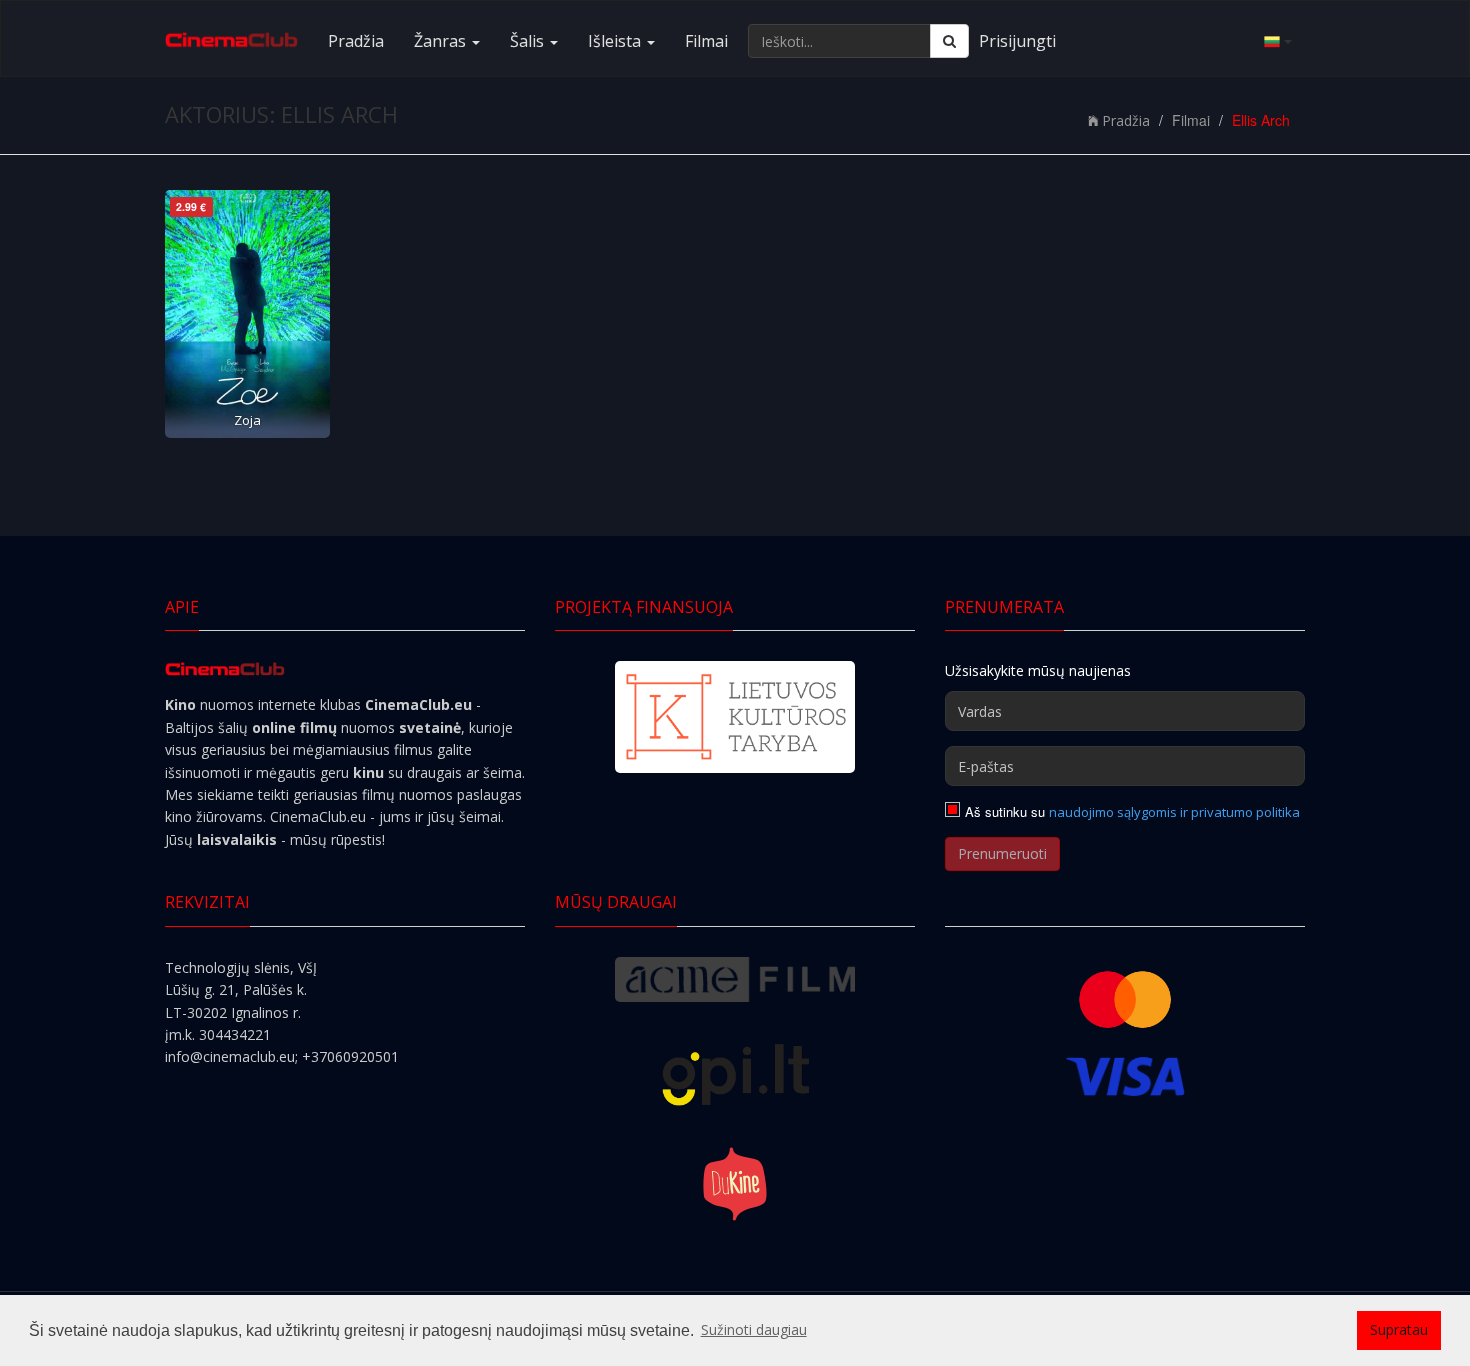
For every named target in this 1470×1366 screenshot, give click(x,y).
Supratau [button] (1399, 1329)
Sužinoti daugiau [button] (754, 1329)
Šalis (529, 41)
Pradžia (356, 41)
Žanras (442, 41)
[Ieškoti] (949, 41)
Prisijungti (1017, 41)
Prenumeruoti (1002, 853)
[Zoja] (247, 314)
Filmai (706, 41)
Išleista (616, 41)
